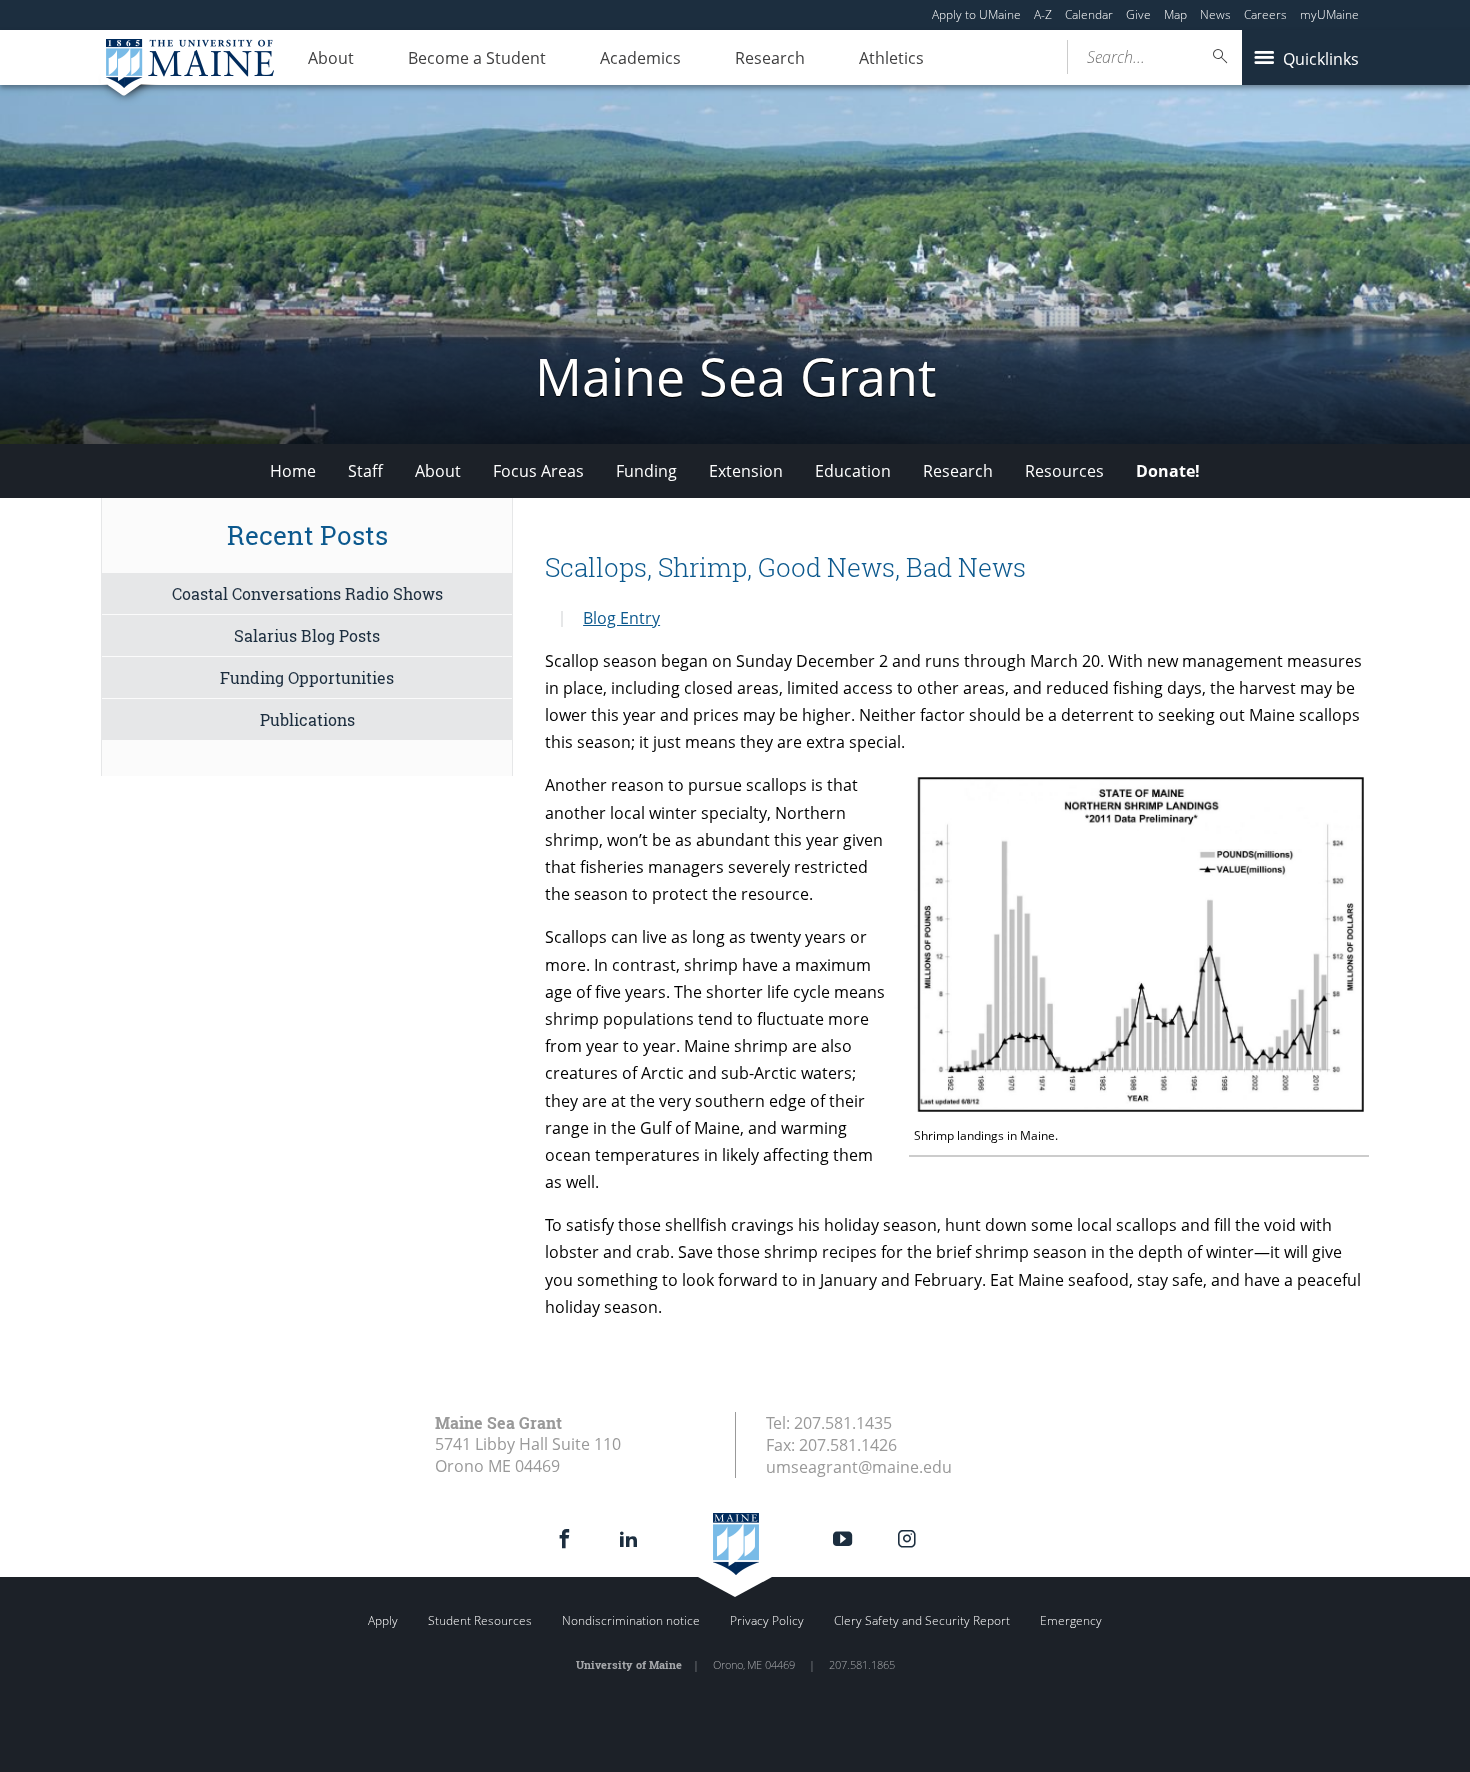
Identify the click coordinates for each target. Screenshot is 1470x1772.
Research (770, 58)
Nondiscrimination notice (631, 1620)
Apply (383, 1620)
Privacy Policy (767, 1620)
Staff (365, 471)
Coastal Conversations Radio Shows (307, 593)
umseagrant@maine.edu (859, 1467)
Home (293, 471)
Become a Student (477, 58)
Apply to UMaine (976, 14)
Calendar (1089, 14)
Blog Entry (621, 618)
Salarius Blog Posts (307, 635)
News (1215, 14)
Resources (1064, 471)
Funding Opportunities (307, 677)
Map (1175, 14)
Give (1138, 14)
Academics (640, 58)
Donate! (1168, 471)
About (331, 58)
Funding (646, 471)
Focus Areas (538, 471)
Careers (1265, 14)
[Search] (1221, 56)
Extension (746, 471)
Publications (307, 719)
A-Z (1043, 14)
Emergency (1071, 1620)
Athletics (891, 58)
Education (853, 471)
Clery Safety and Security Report (922, 1620)
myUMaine (1329, 14)
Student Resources (480, 1620)
